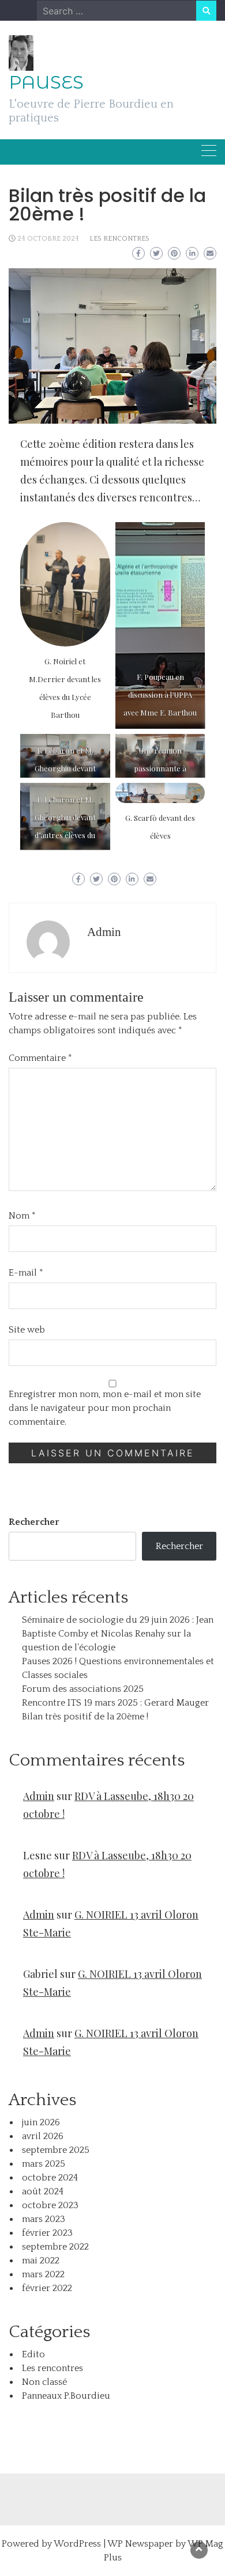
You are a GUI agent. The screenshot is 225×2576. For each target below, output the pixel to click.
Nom (22, 1216)
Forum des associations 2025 (83, 1689)
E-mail (26, 1273)
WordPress (77, 2544)
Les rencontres (119, 239)
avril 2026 (43, 2136)
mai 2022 (41, 2261)
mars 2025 (44, 2164)
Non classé (44, 2382)
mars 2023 (44, 2219)
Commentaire (40, 1058)
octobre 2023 (50, 2205)
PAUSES (46, 82)
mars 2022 (43, 2274)
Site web (27, 1330)
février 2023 (47, 2233)
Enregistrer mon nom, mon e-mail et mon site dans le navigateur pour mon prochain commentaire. (105, 1408)
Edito (33, 2354)
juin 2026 (41, 2122)
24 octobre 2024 (48, 239)
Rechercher (34, 1522)
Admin (104, 932)
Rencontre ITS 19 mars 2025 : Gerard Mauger (115, 1703)
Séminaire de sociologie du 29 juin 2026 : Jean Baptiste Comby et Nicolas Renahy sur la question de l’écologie (118, 1634)
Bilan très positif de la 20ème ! (85, 1717)
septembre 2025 (56, 2150)
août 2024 (43, 2191)
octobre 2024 (50, 2178)
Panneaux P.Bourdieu (66, 2396)
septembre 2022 (55, 2247)
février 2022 (47, 2288)
